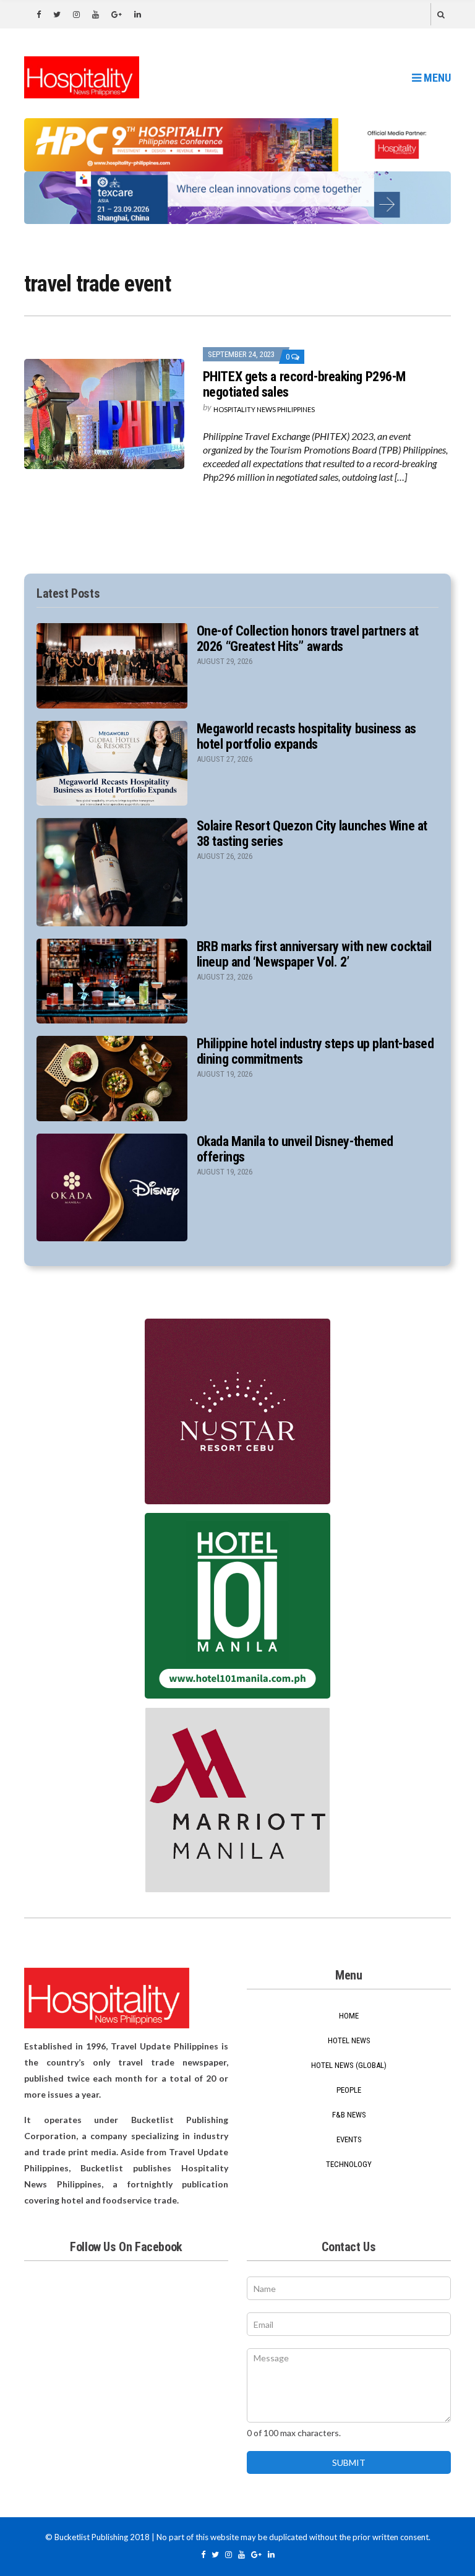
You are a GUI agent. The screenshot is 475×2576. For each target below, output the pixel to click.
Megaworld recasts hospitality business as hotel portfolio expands (306, 736)
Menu (436, 78)
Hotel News (349, 2040)
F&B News (349, 2115)
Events (349, 2139)
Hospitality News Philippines (264, 409)
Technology (349, 2164)
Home (349, 2016)
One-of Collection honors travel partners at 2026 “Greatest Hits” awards (308, 639)
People (349, 2090)
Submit (349, 2462)
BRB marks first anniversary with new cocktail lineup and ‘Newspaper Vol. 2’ (314, 954)
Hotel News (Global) (349, 2065)
